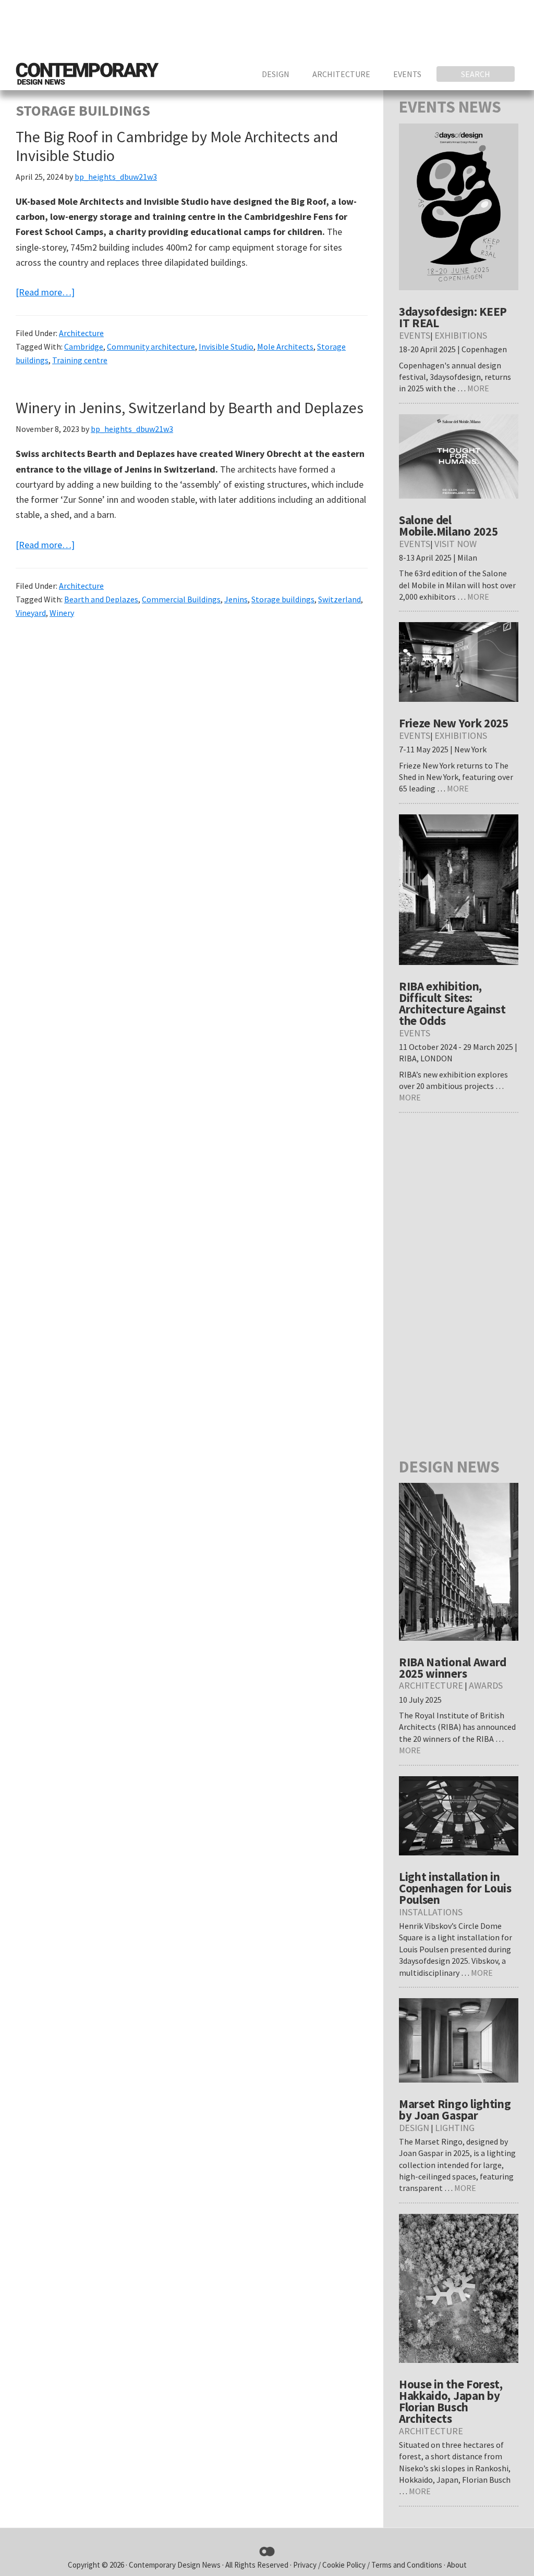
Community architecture (151, 346)
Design (414, 2128)
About (457, 2565)
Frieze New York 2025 (454, 723)
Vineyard (31, 613)
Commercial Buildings (181, 599)
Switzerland (339, 599)
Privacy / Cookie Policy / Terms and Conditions (368, 2565)
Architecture (81, 333)
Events (415, 335)
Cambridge (84, 346)
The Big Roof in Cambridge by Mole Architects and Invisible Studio (177, 146)
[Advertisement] (329, 29)
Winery (62, 613)
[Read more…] (45, 293)
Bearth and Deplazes (101, 599)
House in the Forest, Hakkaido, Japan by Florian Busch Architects (451, 2401)
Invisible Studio (226, 346)
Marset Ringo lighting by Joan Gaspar (455, 2109)
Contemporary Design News (175, 2565)
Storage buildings (283, 599)
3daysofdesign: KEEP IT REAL (453, 317)
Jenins (236, 599)
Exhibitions (461, 335)
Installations (431, 1912)
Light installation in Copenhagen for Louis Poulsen (455, 1888)
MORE (478, 388)
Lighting (455, 2128)
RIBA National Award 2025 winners (453, 1668)
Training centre (80, 360)
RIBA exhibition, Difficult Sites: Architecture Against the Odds (452, 1003)
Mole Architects (285, 346)
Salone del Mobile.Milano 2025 (448, 525)
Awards (486, 1685)
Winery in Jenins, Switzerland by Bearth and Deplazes (190, 407)
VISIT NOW (456, 544)
